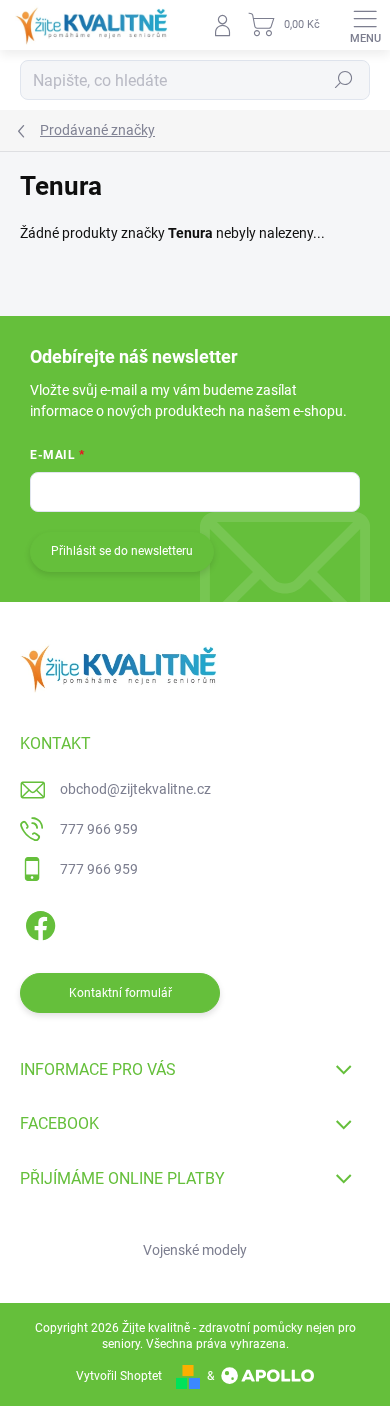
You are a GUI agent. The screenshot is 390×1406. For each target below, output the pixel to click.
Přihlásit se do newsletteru (122, 551)
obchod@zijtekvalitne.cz (135, 789)
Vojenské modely (195, 1250)
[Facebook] (37, 921)
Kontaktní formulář (120, 993)
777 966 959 (99, 829)
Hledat (344, 80)
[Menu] (365, 25)
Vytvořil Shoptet (119, 1376)
